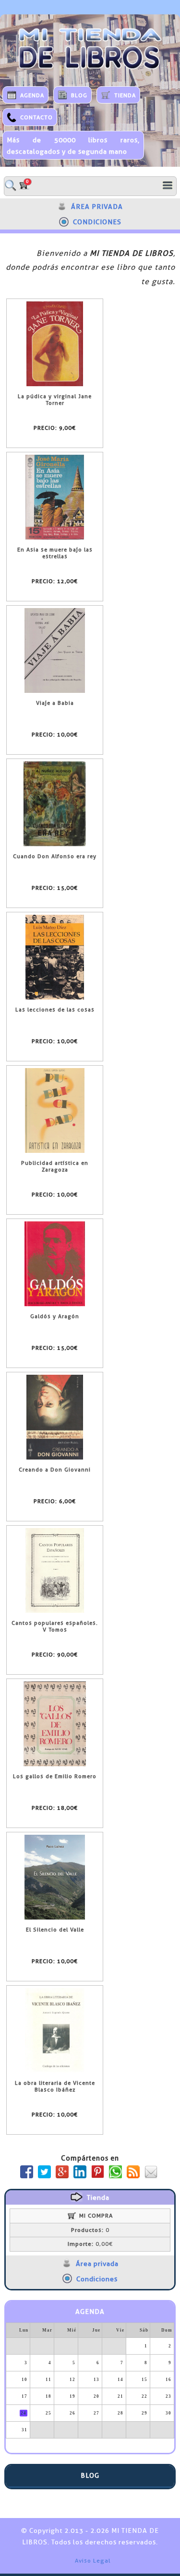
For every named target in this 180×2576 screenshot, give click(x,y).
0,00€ (90, 2244)
